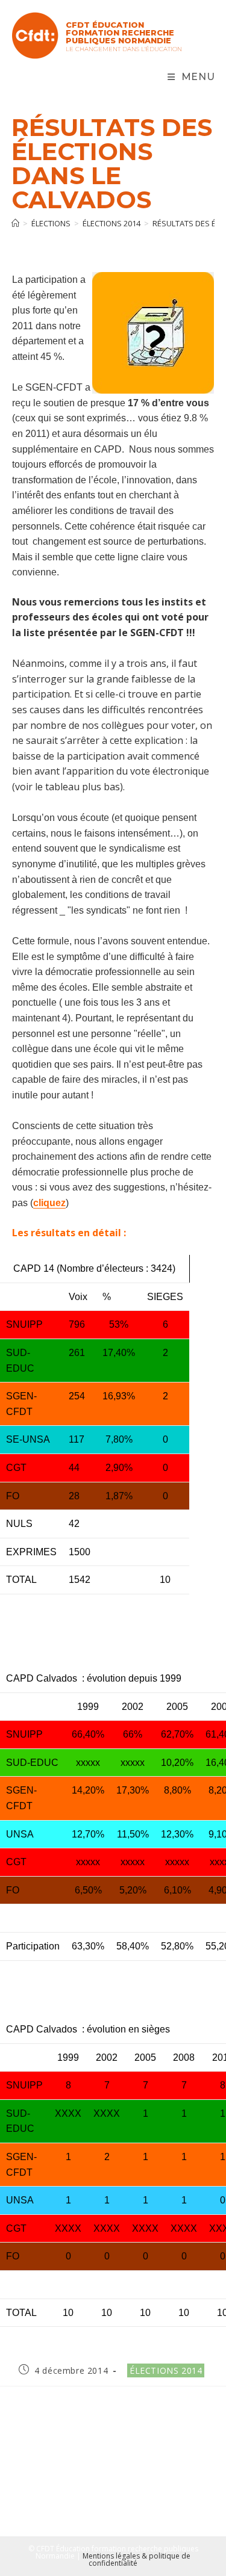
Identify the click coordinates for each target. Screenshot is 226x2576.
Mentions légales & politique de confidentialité (137, 2559)
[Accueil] (15, 223)
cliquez (49, 1203)
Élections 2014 (166, 2370)
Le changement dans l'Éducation (124, 49)
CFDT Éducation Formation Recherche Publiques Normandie (120, 33)
